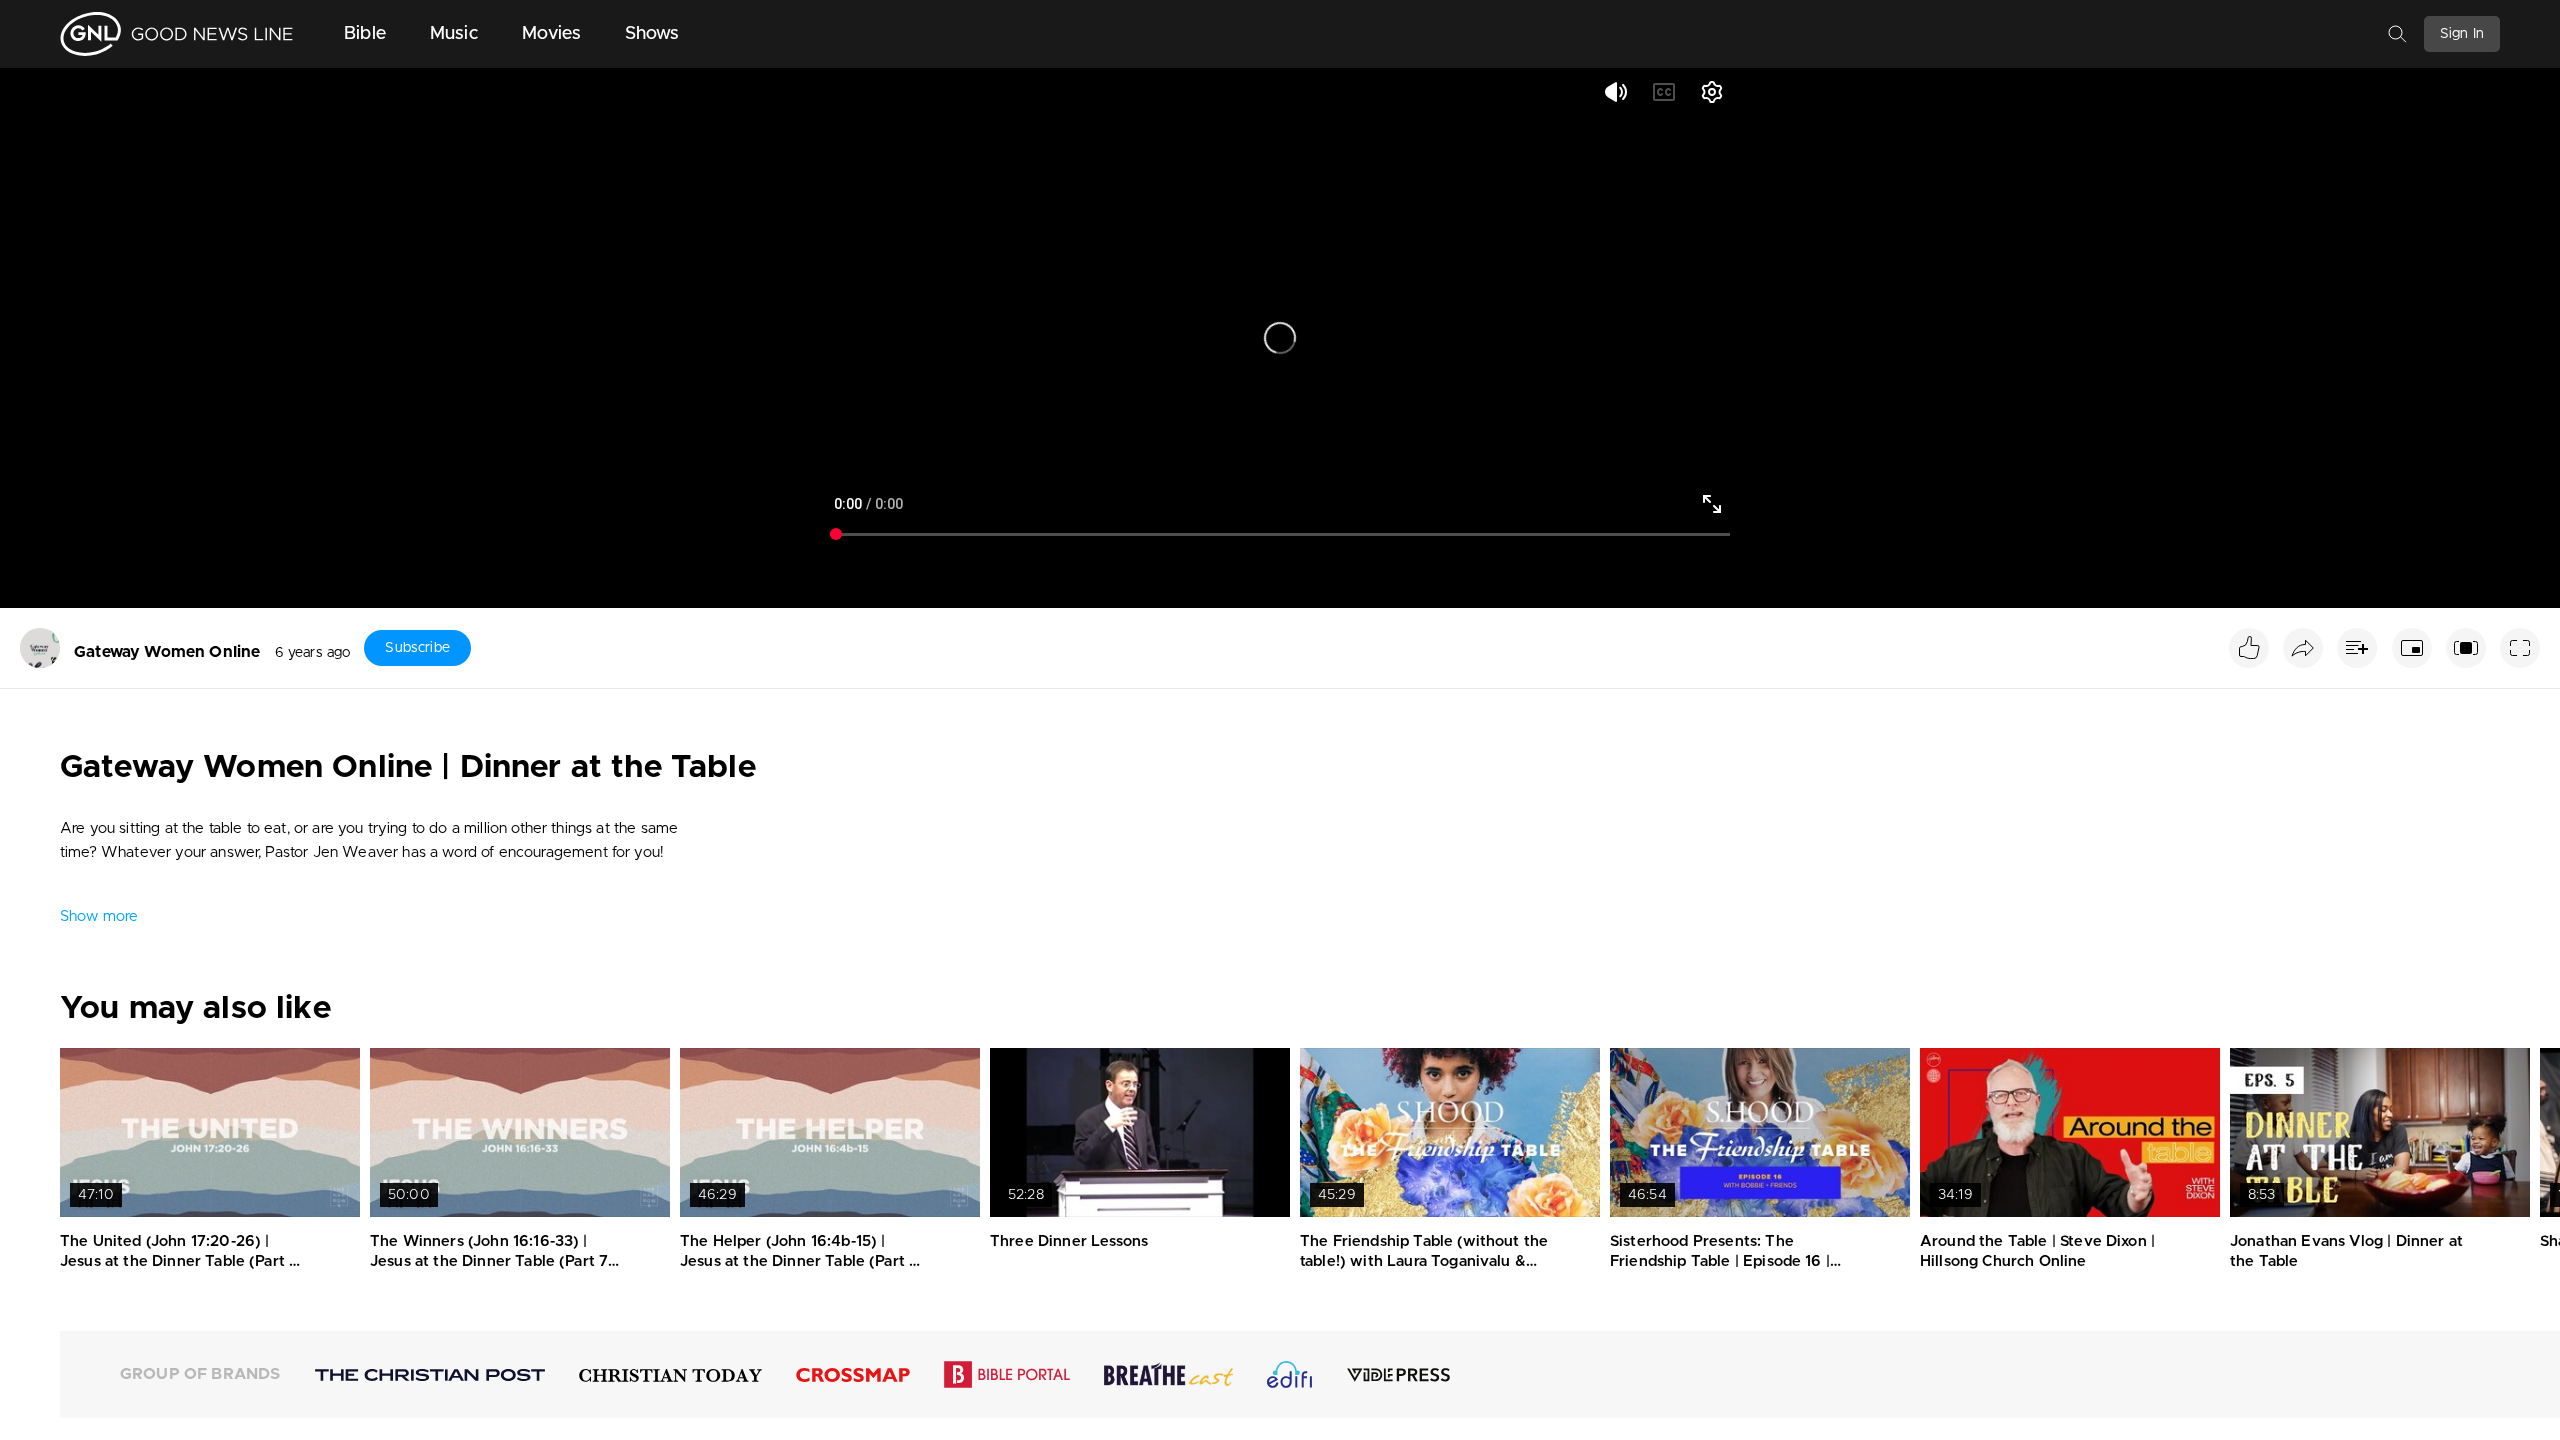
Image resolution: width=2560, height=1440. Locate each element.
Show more (99, 916)
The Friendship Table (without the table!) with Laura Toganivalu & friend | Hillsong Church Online (1424, 1261)
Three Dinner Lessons (1069, 1241)
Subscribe (417, 648)
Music (454, 34)
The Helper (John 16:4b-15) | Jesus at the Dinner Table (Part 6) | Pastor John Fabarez (802, 1261)
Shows (652, 34)
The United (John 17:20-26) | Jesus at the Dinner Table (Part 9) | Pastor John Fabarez (182, 1261)
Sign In (2462, 34)
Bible (365, 34)
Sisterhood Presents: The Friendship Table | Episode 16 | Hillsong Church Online (1720, 1261)
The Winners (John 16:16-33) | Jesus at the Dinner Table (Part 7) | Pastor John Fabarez (492, 1261)
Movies (551, 34)
